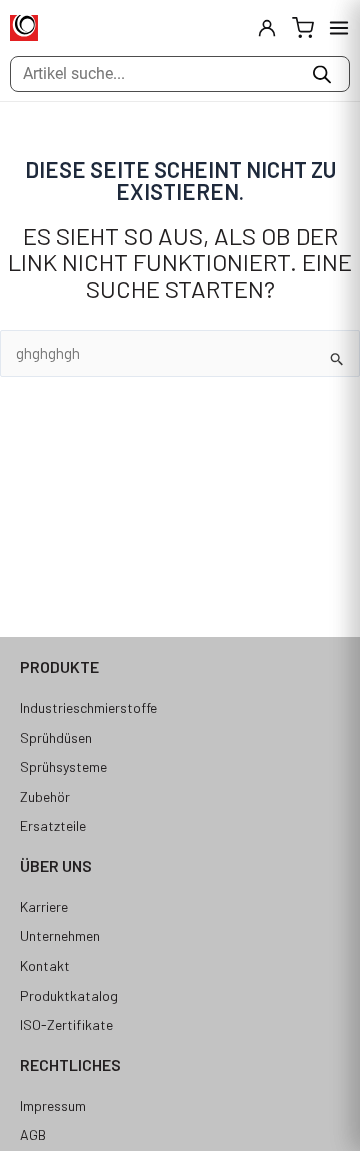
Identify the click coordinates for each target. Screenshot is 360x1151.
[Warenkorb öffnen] (303, 28)
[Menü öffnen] (339, 28)
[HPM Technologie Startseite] (24, 28)
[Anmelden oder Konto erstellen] (267, 28)
